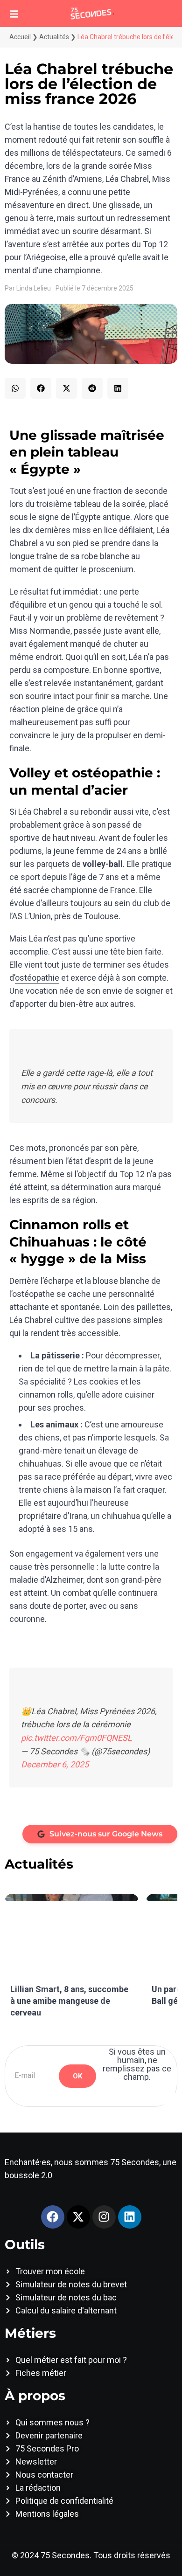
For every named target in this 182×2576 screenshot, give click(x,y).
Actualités (54, 37)
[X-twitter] (78, 2217)
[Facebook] (53, 2217)
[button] (15, 388)
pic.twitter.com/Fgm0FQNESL (77, 1738)
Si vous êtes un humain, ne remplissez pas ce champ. (137, 2064)
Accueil (20, 37)
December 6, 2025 (55, 1764)
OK (77, 2076)
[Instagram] (104, 2217)
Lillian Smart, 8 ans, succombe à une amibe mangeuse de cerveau (69, 2001)
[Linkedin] (130, 2217)
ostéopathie (37, 978)
